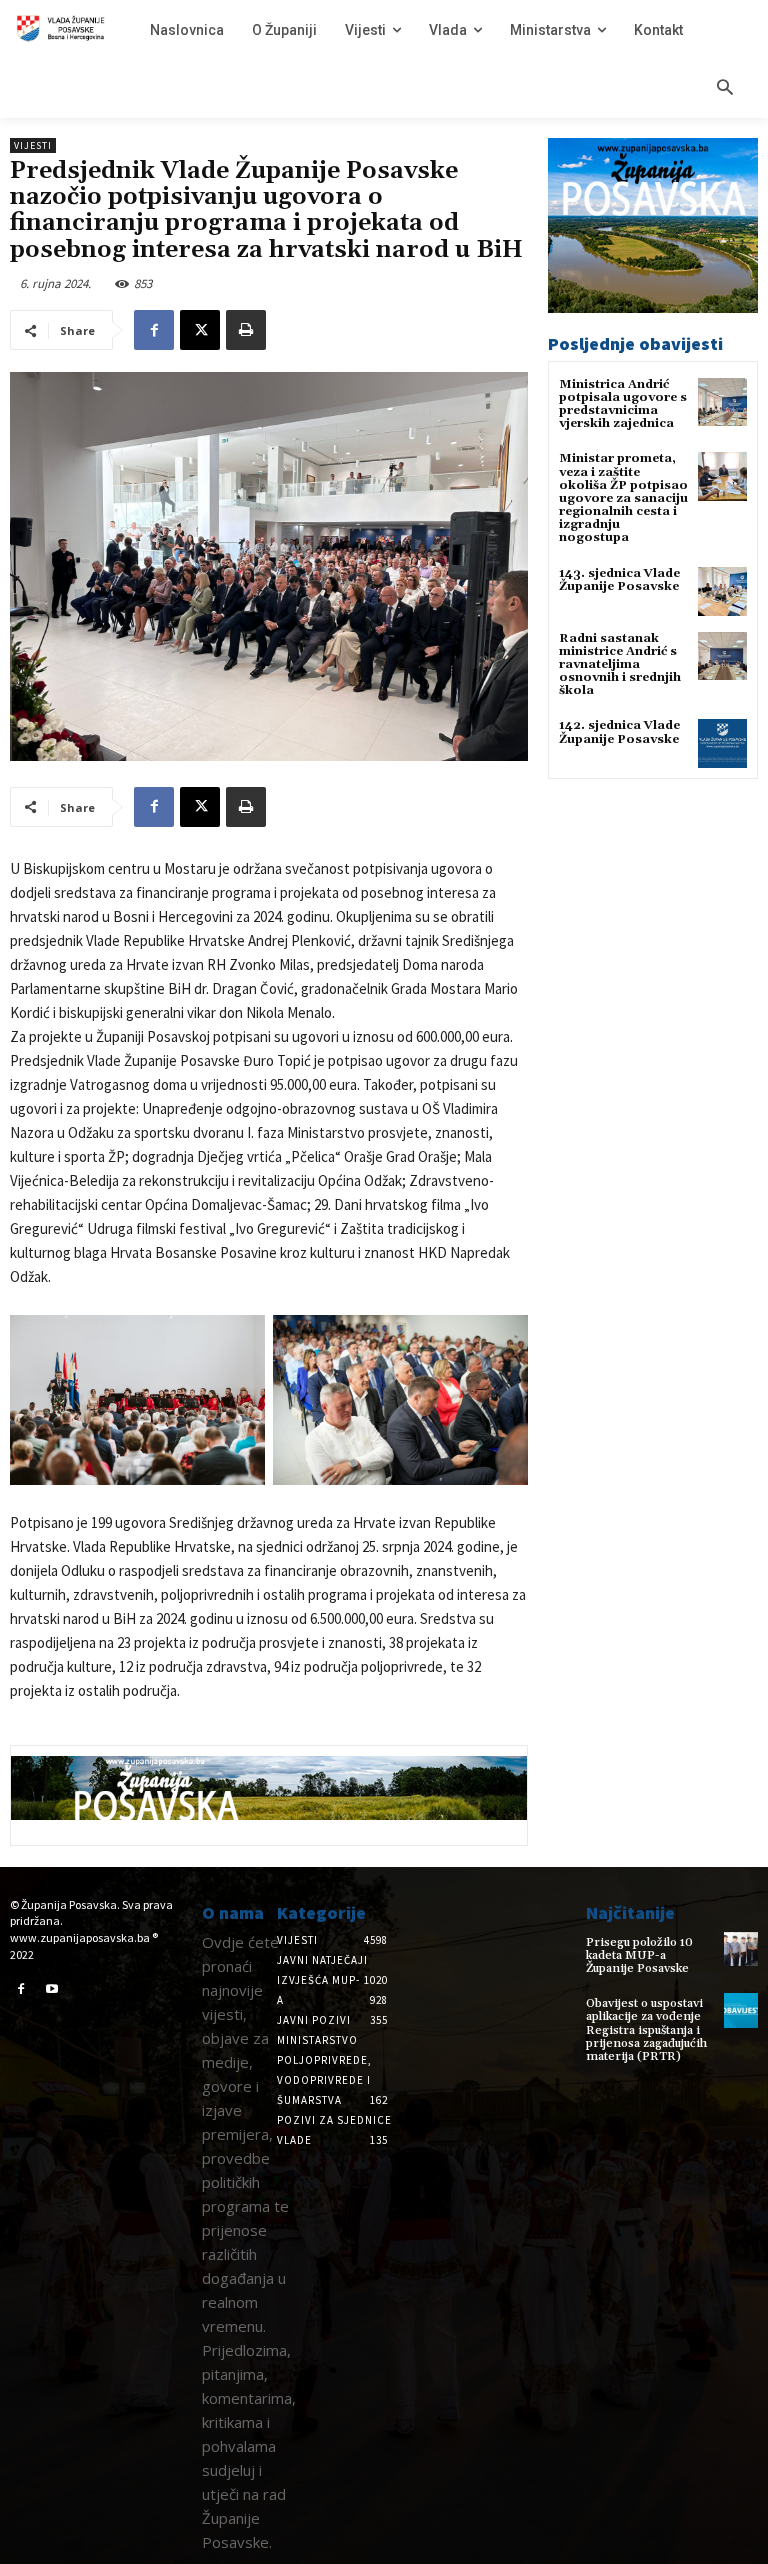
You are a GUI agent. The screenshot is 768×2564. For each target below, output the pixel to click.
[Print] (246, 330)
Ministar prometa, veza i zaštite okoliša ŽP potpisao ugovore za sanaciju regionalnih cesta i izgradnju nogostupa (623, 498)
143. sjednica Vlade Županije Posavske (619, 580)
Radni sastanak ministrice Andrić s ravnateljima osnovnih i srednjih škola (620, 665)
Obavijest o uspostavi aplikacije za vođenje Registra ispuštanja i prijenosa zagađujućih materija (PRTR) (646, 2030)
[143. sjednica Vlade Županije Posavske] (722, 591)
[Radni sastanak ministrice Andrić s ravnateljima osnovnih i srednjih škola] (722, 656)
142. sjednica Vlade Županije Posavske (619, 732)
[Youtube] (53, 1990)
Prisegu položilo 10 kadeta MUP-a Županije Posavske (639, 1955)
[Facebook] (154, 330)
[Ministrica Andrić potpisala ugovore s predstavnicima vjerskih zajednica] (722, 402)
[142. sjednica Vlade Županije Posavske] (722, 743)
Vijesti (33, 145)
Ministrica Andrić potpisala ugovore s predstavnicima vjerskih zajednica (623, 404)
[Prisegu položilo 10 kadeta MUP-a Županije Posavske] (741, 1949)
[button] (725, 89)
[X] (200, 330)
